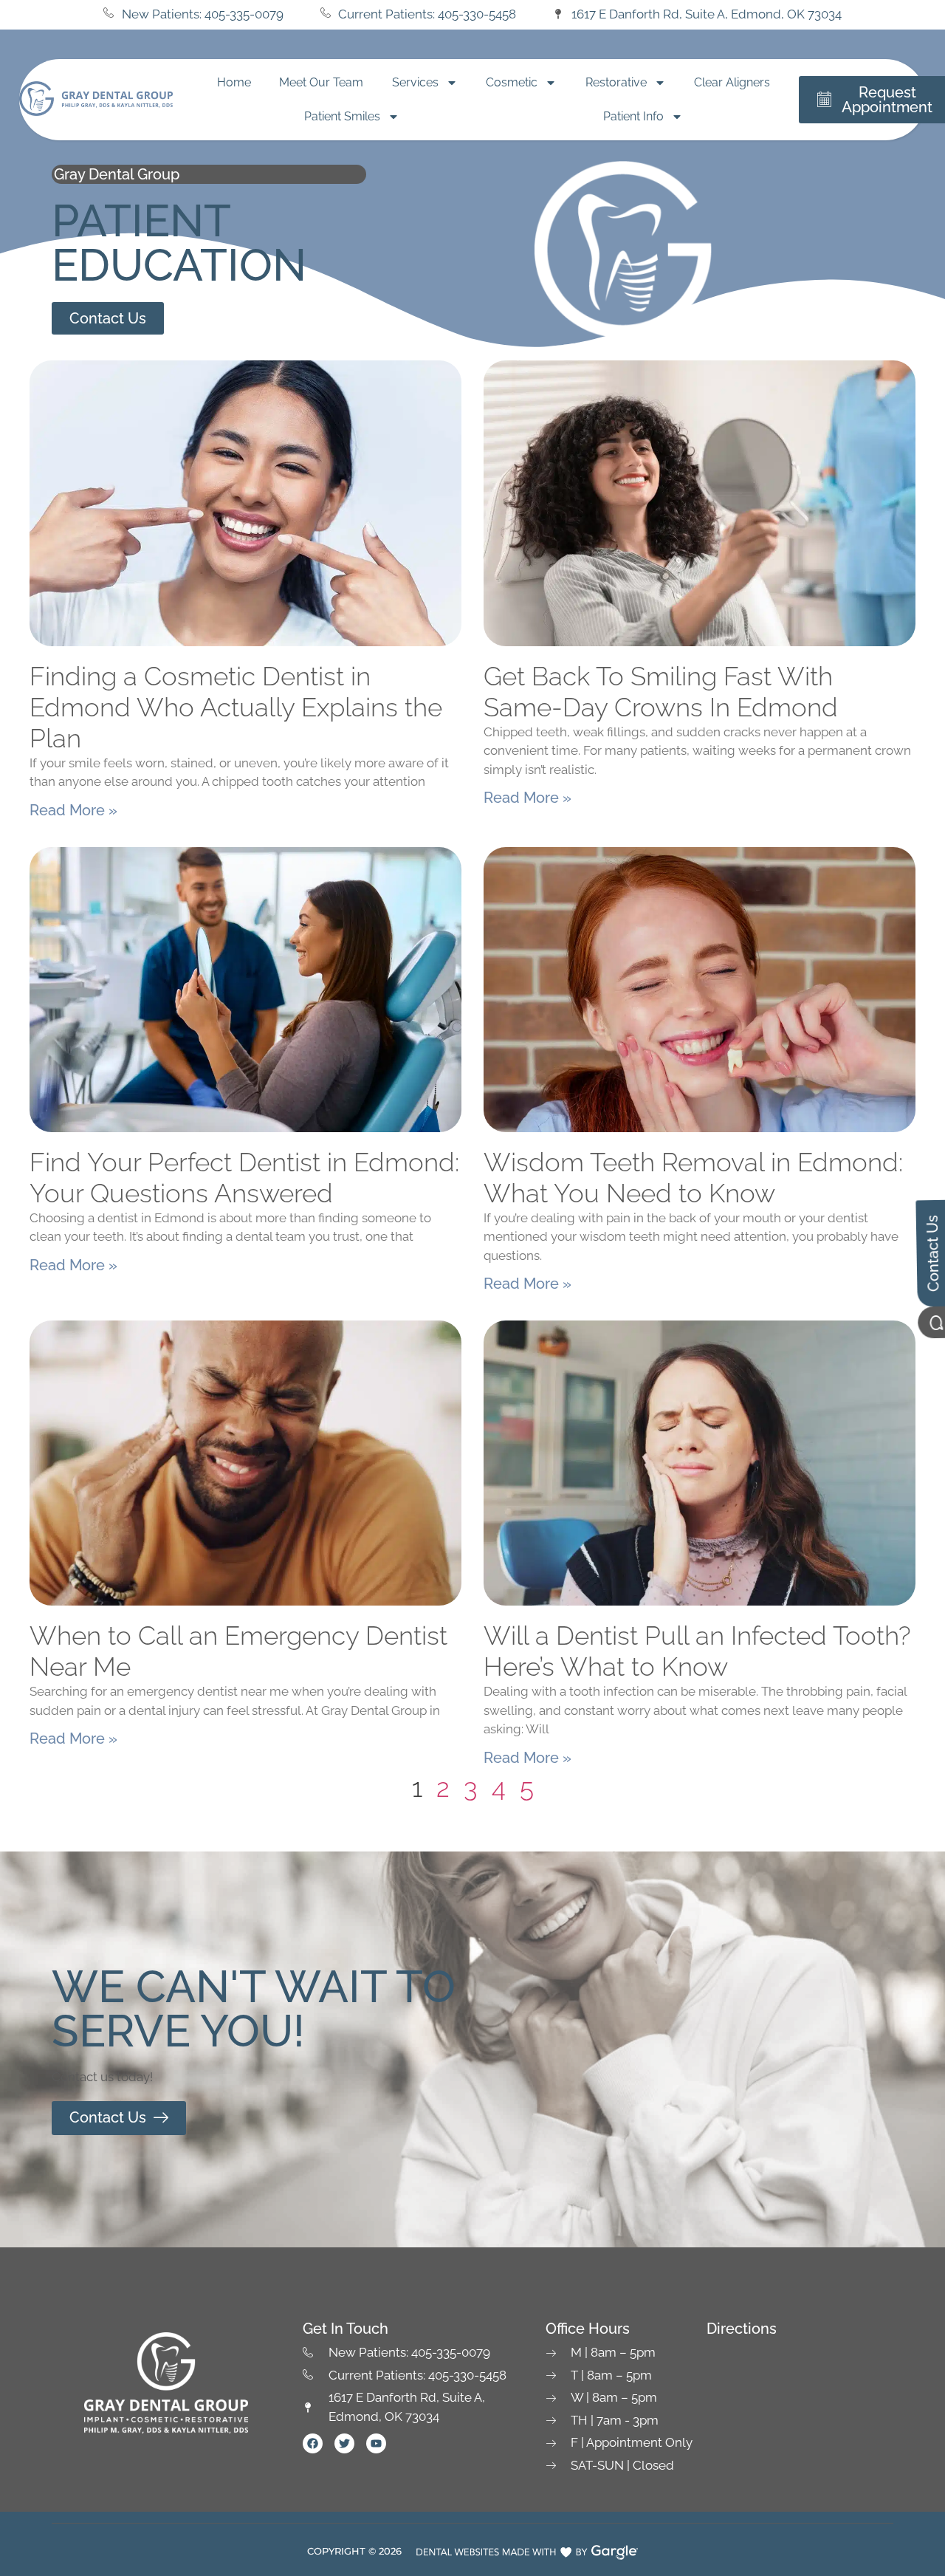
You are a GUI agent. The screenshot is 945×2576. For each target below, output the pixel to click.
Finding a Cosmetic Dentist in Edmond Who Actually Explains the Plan (236, 707)
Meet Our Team (321, 82)
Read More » (73, 810)
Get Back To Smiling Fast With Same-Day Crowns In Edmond (661, 692)
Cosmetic (512, 82)
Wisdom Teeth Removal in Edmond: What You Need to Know (693, 1178)
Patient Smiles (342, 116)
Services (415, 82)
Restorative (616, 82)
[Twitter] (344, 2443)
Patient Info (633, 116)
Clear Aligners (732, 82)
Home (234, 82)
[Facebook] (313, 2443)
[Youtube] (376, 2443)
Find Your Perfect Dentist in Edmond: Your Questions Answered (244, 1178)
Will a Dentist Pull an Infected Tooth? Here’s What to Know (697, 1651)
